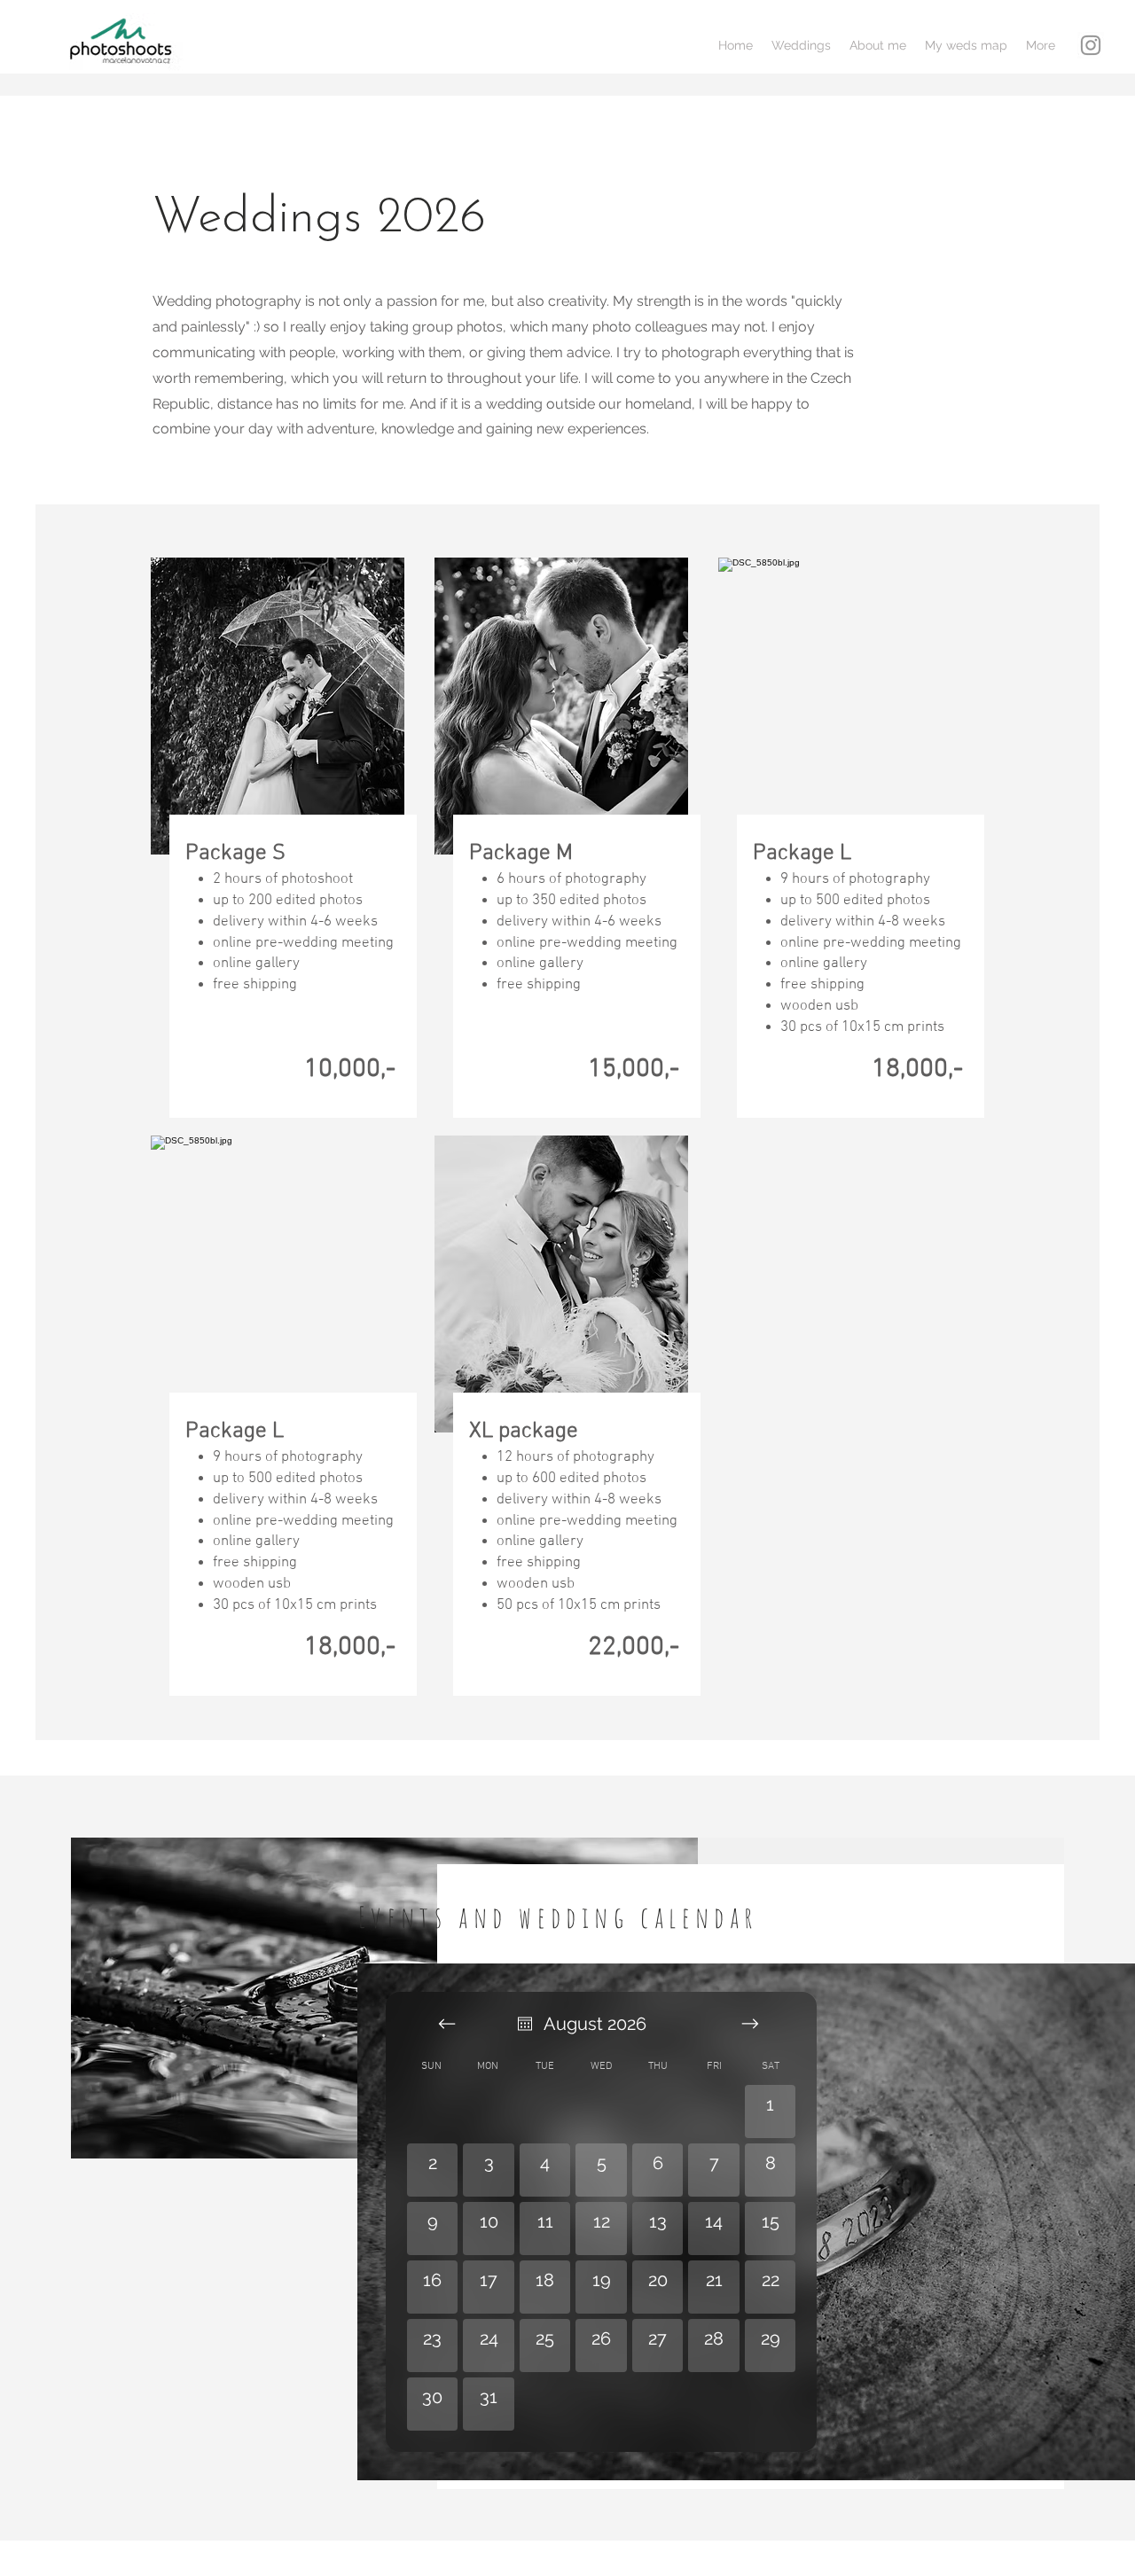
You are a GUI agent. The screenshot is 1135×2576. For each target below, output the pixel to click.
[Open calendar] (525, 2024)
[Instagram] (1091, 45)
